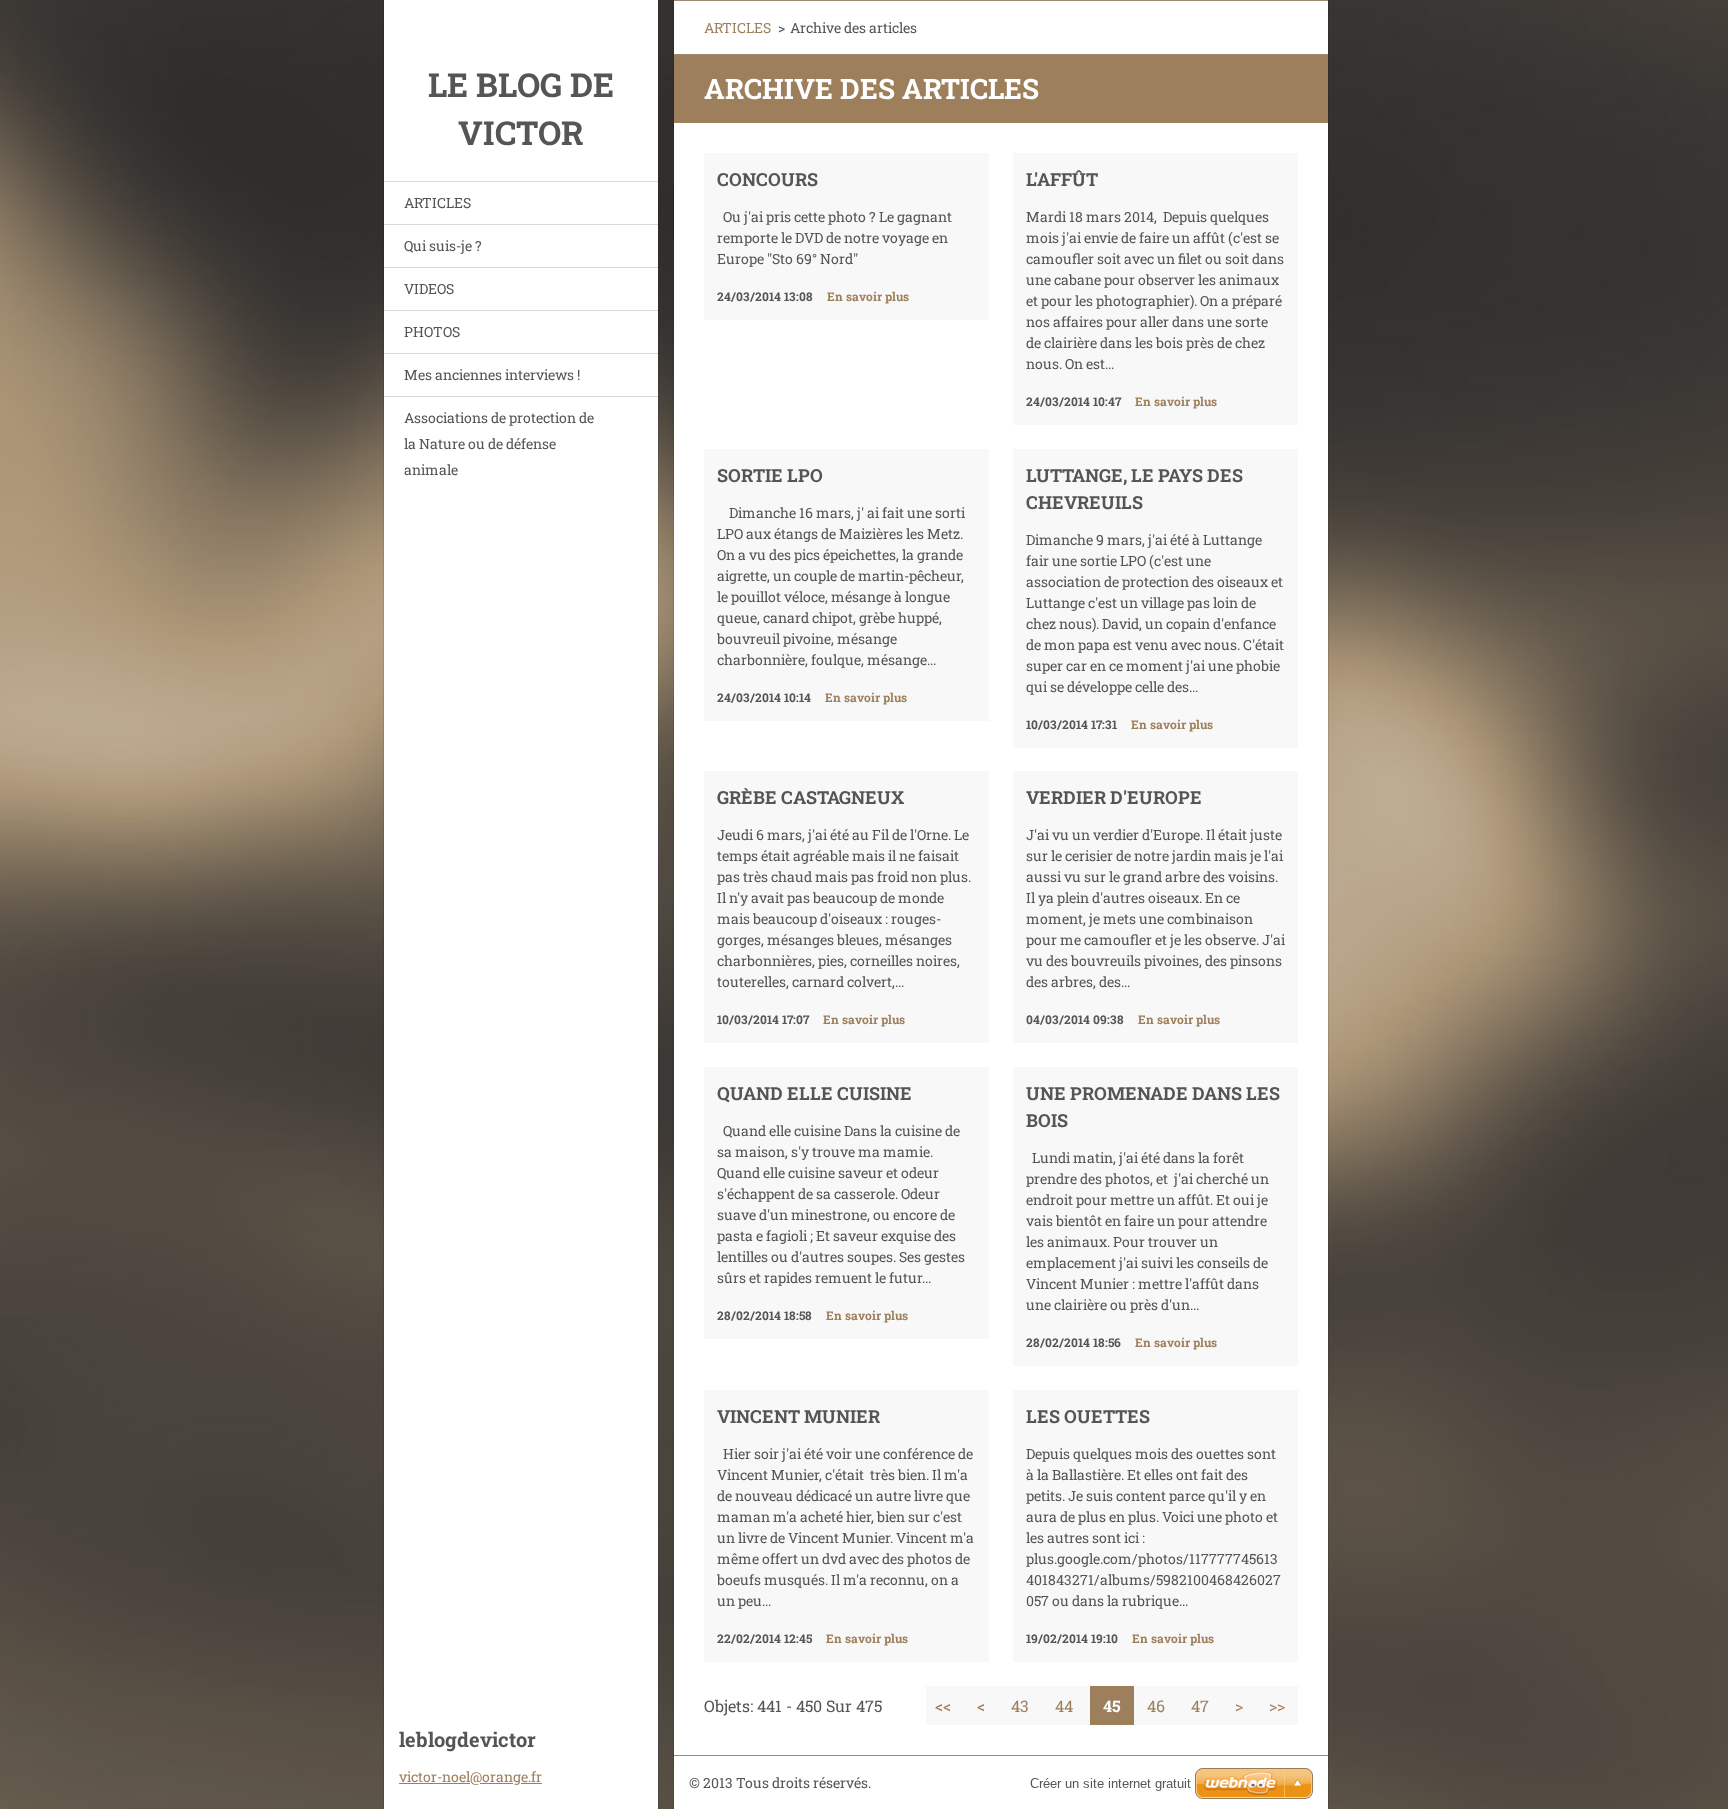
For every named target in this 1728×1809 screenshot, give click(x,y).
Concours (767, 179)
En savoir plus (868, 296)
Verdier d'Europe (1114, 797)
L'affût (1062, 179)
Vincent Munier (798, 1416)
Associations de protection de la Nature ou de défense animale (499, 443)
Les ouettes (1088, 1416)
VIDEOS (429, 288)
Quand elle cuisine (814, 1093)
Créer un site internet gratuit (1110, 1783)
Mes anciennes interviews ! (492, 374)
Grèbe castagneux (810, 797)
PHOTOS (432, 331)
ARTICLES (437, 202)
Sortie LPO (770, 475)
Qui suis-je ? (443, 245)
